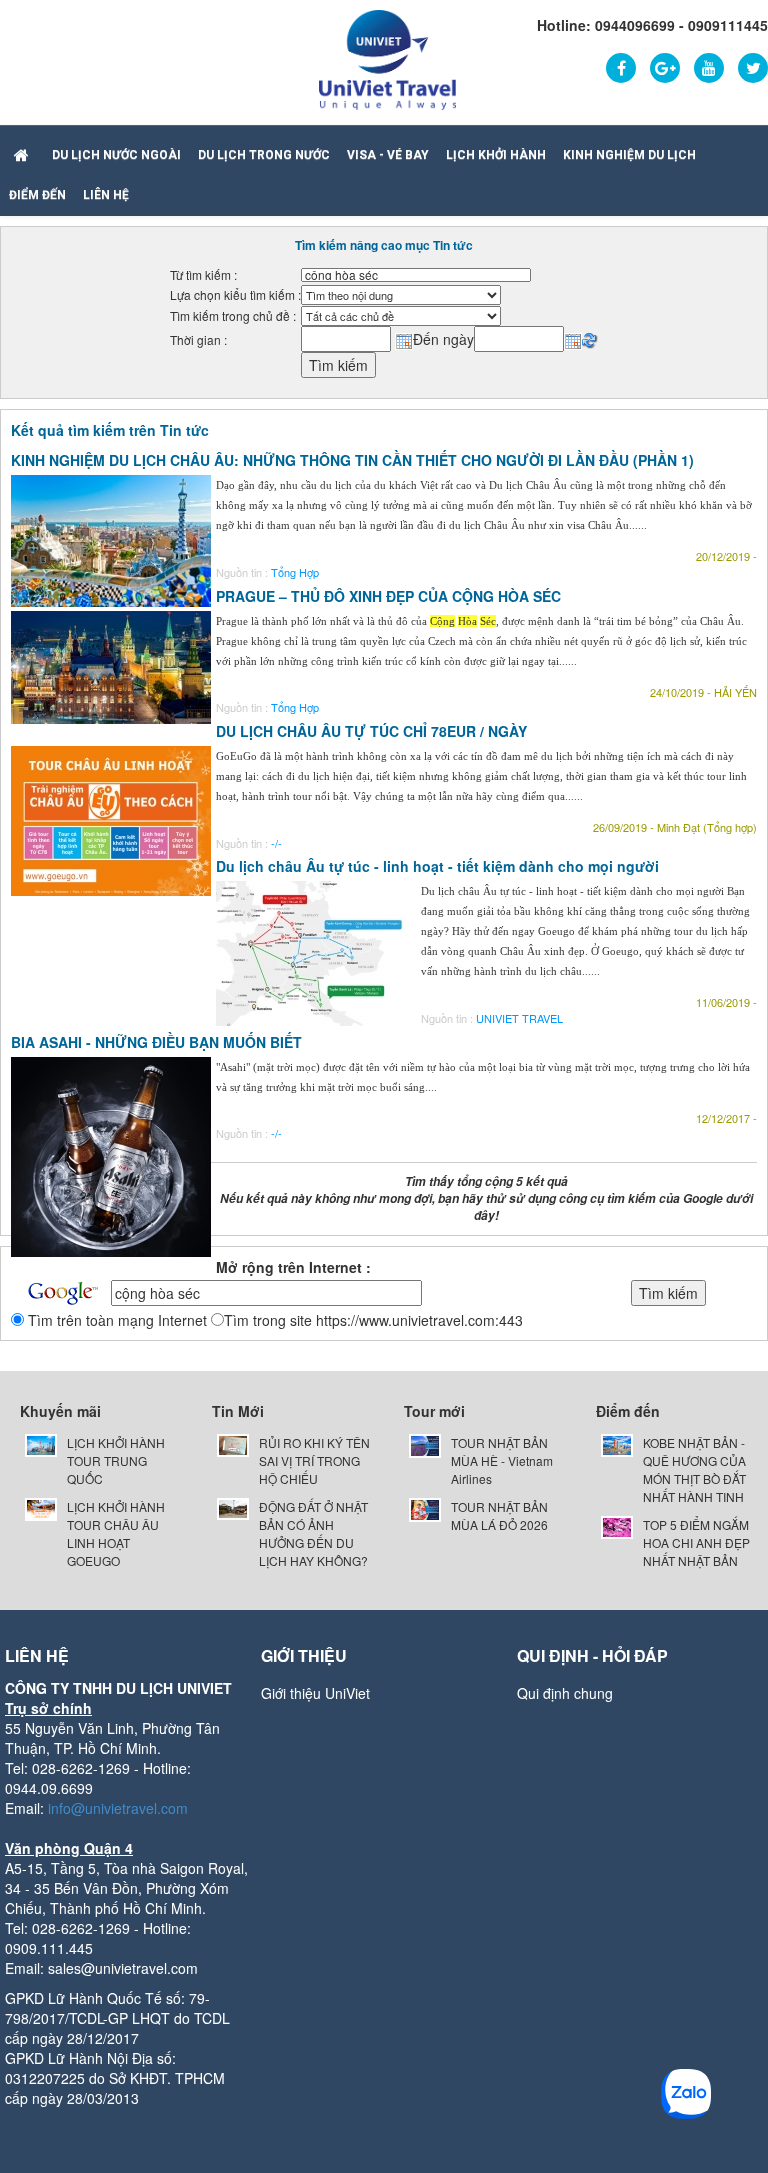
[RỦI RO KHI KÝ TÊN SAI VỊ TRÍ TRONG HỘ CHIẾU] (233, 1442)
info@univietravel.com (118, 1808)
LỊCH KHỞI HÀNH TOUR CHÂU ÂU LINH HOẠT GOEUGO (116, 1533)
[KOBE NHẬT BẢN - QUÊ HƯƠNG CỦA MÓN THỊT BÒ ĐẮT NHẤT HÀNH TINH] (617, 1442)
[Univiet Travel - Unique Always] (387, 58)
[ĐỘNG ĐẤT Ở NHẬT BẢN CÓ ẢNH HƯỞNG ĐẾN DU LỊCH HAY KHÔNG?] (233, 1506)
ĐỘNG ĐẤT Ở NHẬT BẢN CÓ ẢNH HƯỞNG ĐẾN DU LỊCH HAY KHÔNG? (313, 1533)
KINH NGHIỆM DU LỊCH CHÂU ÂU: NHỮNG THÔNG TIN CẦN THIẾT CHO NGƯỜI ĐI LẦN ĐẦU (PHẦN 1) (352, 460)
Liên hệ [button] (106, 195)
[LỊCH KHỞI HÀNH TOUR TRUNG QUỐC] (41, 1442)
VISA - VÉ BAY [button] (388, 155)
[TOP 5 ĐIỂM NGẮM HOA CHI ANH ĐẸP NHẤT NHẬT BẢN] (617, 1524)
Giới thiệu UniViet (315, 1693)
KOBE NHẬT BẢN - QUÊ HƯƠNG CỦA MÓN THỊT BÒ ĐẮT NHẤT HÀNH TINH (694, 1469)
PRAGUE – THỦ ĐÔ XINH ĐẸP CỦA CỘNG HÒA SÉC (388, 596)
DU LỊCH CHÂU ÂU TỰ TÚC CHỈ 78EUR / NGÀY (371, 731)
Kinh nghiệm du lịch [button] (629, 155)
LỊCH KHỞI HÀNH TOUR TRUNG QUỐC (116, 1460)
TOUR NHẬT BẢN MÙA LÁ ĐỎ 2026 (499, 1515)
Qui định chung (565, 1693)
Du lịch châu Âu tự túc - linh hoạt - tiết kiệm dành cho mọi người (437, 866)
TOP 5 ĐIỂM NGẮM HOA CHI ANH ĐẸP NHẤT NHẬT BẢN (696, 1542)
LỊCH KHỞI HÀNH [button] (496, 155)
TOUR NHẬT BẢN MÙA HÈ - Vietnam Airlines (502, 1460)
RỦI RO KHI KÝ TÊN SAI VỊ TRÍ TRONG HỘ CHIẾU (314, 1460)
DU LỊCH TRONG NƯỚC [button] (264, 155)
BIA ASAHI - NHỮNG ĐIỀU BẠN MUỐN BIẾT (156, 1042)
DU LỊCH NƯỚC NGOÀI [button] (116, 155)
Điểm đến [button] (37, 195)
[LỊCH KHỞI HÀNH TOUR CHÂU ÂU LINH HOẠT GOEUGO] (41, 1506)
